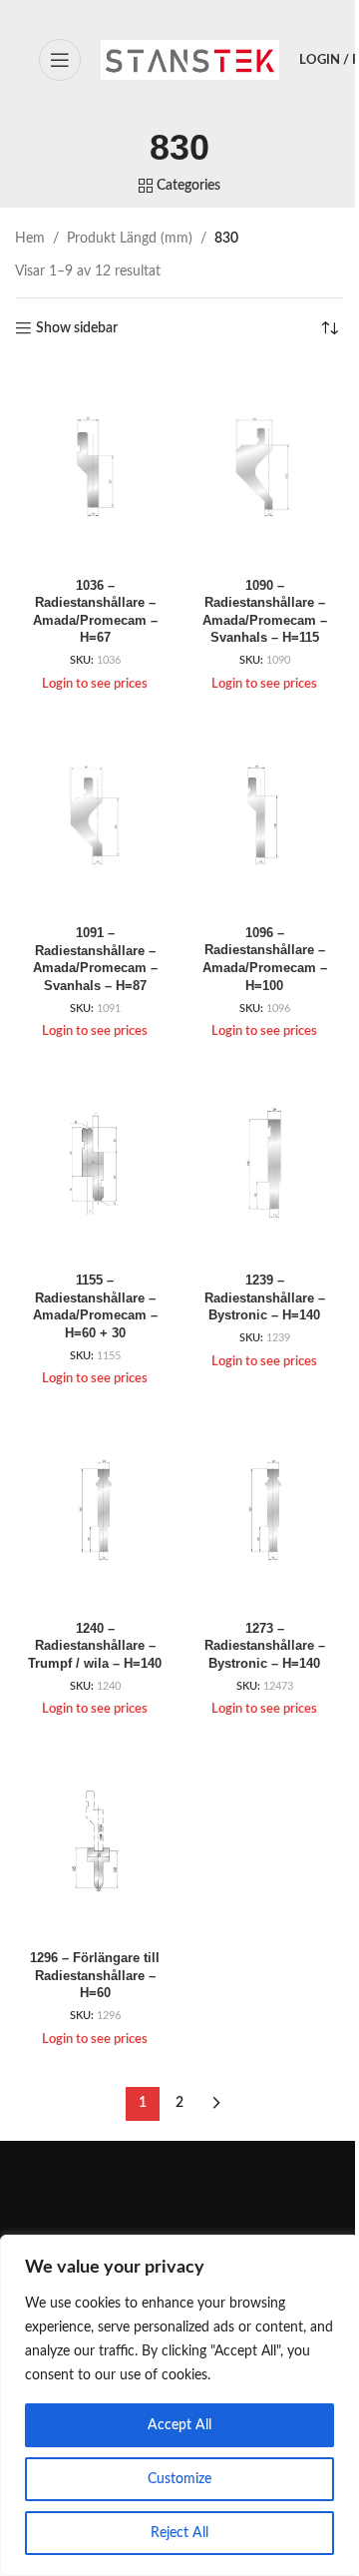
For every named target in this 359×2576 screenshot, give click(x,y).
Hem (30, 239)
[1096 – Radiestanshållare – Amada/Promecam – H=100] (264, 815)
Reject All (179, 2533)
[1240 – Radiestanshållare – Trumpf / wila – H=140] (95, 1510)
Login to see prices (95, 684)
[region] (179, 2405)
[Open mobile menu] (60, 60)
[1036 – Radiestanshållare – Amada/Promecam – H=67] (95, 467)
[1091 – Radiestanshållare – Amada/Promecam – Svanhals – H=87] (95, 815)
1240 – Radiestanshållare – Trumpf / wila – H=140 (95, 1646)
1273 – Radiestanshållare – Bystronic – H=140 (265, 1646)
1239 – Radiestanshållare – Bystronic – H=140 (265, 1298)
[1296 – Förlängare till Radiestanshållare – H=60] (95, 1840)
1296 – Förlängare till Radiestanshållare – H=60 (95, 1976)
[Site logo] (190, 60)
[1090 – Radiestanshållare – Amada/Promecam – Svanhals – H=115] (264, 467)
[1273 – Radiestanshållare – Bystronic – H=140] (264, 1510)
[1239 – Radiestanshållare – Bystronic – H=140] (264, 1162)
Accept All (179, 2425)
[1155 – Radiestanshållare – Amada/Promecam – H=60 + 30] (95, 1162)
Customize (179, 2479)
